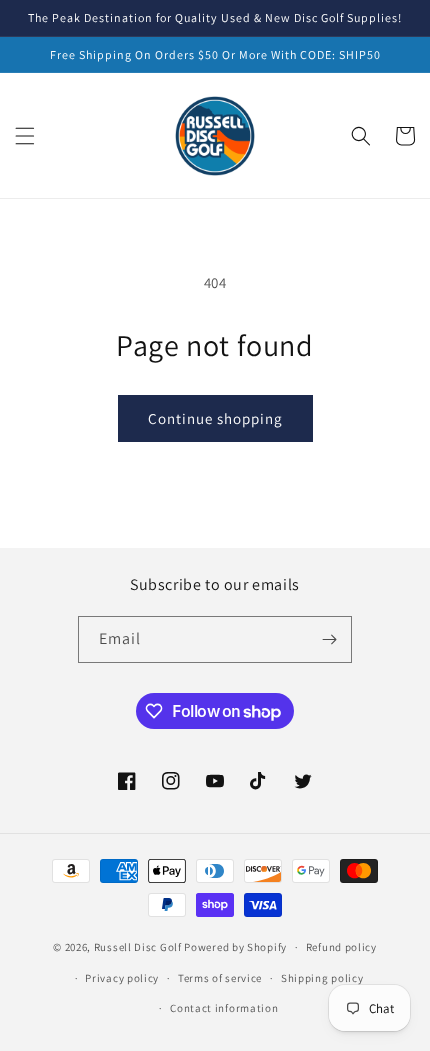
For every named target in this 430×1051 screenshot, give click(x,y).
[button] (25, 136)
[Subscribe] (329, 639)
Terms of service (220, 978)
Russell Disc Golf (138, 947)
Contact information (224, 1008)
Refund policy (341, 947)
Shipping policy (322, 978)
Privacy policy (122, 978)
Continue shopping (215, 418)
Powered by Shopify (235, 947)
